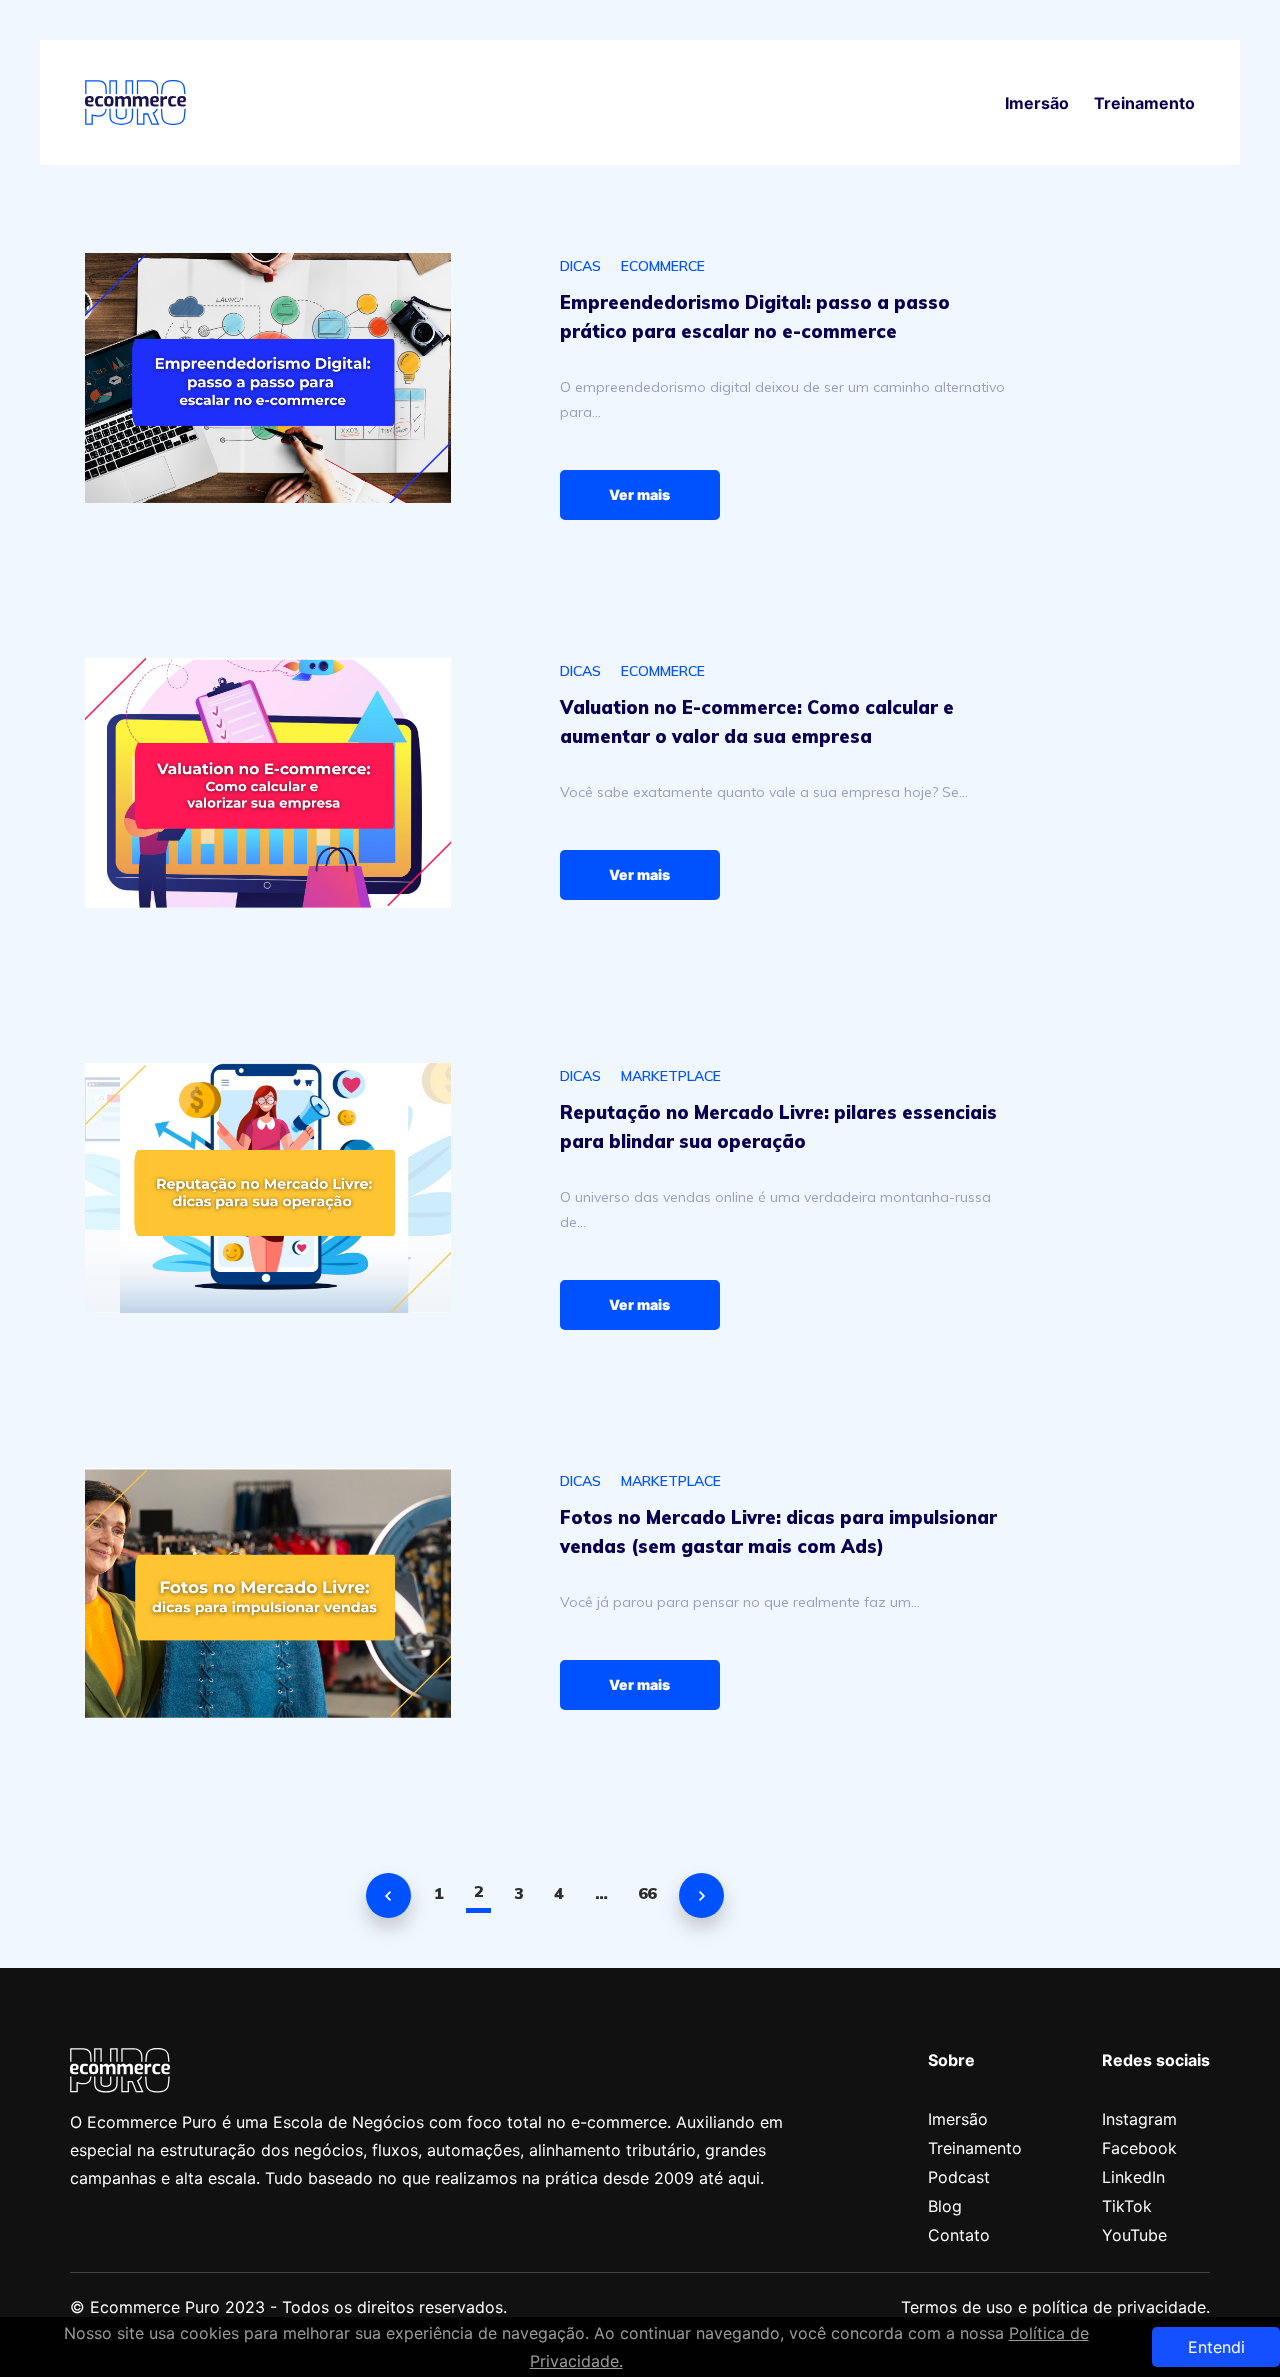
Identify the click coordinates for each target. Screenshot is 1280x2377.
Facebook (1139, 2148)
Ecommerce (663, 266)
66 (647, 1893)
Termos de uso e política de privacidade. (1055, 2307)
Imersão (1037, 103)
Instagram (1139, 2119)
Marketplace (671, 1076)
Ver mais (639, 494)
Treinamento (1144, 103)
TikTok (1127, 2206)
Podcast (959, 2177)
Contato (959, 2235)
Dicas (580, 266)
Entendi (1216, 2347)
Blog (945, 2206)
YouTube (1134, 2235)
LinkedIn (1133, 2177)
